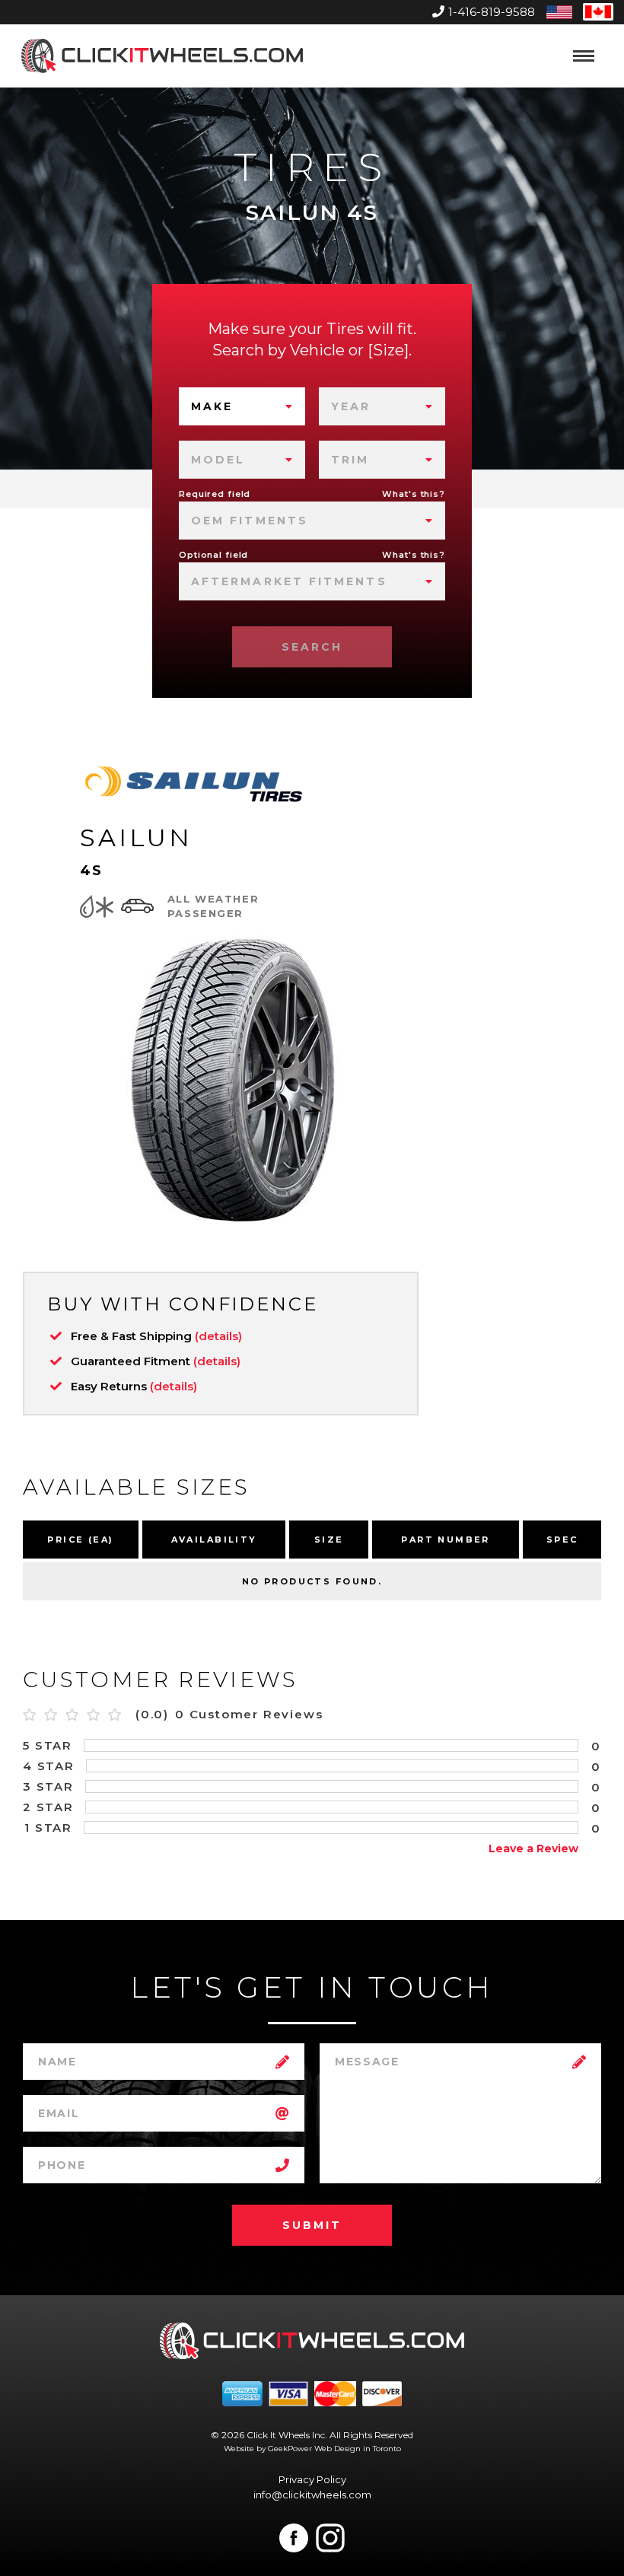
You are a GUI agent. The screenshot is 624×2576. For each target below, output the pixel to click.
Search (312, 647)
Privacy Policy (312, 2479)
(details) (218, 1336)
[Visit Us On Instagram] (330, 2538)
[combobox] (242, 406)
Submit (312, 2225)
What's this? (414, 494)
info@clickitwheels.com (312, 2495)
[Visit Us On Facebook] (294, 2538)
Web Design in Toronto (358, 2449)
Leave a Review (533, 1848)
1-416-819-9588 (492, 12)
